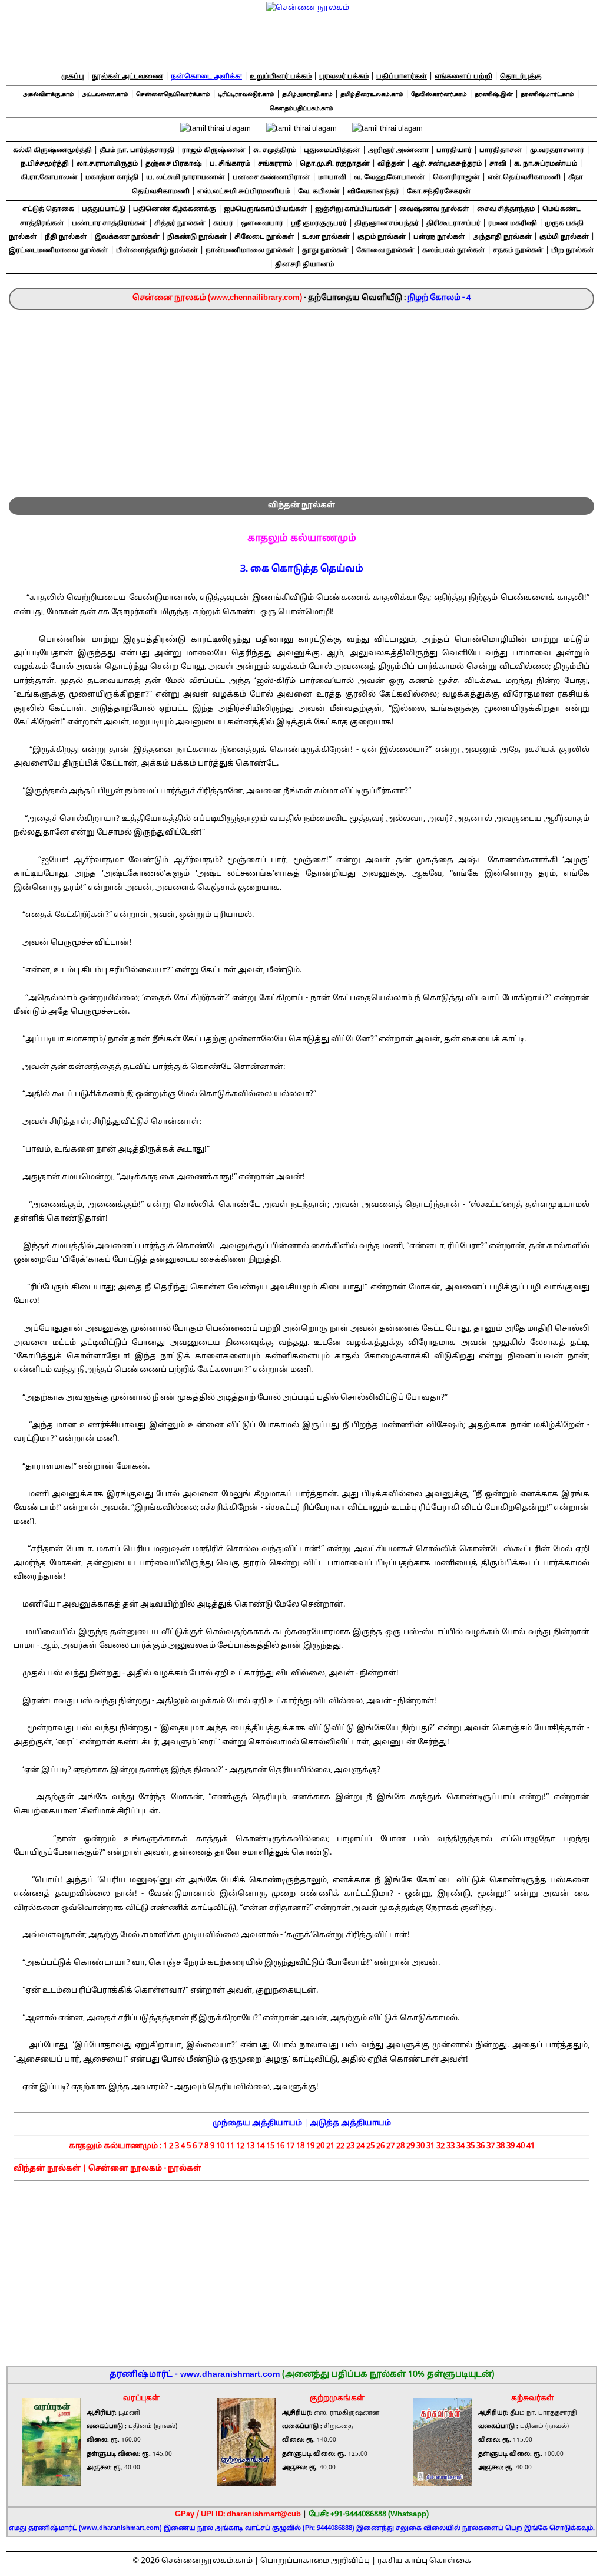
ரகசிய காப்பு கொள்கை (424, 2561)
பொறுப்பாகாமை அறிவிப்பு (315, 2561)
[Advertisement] (301, 398)
